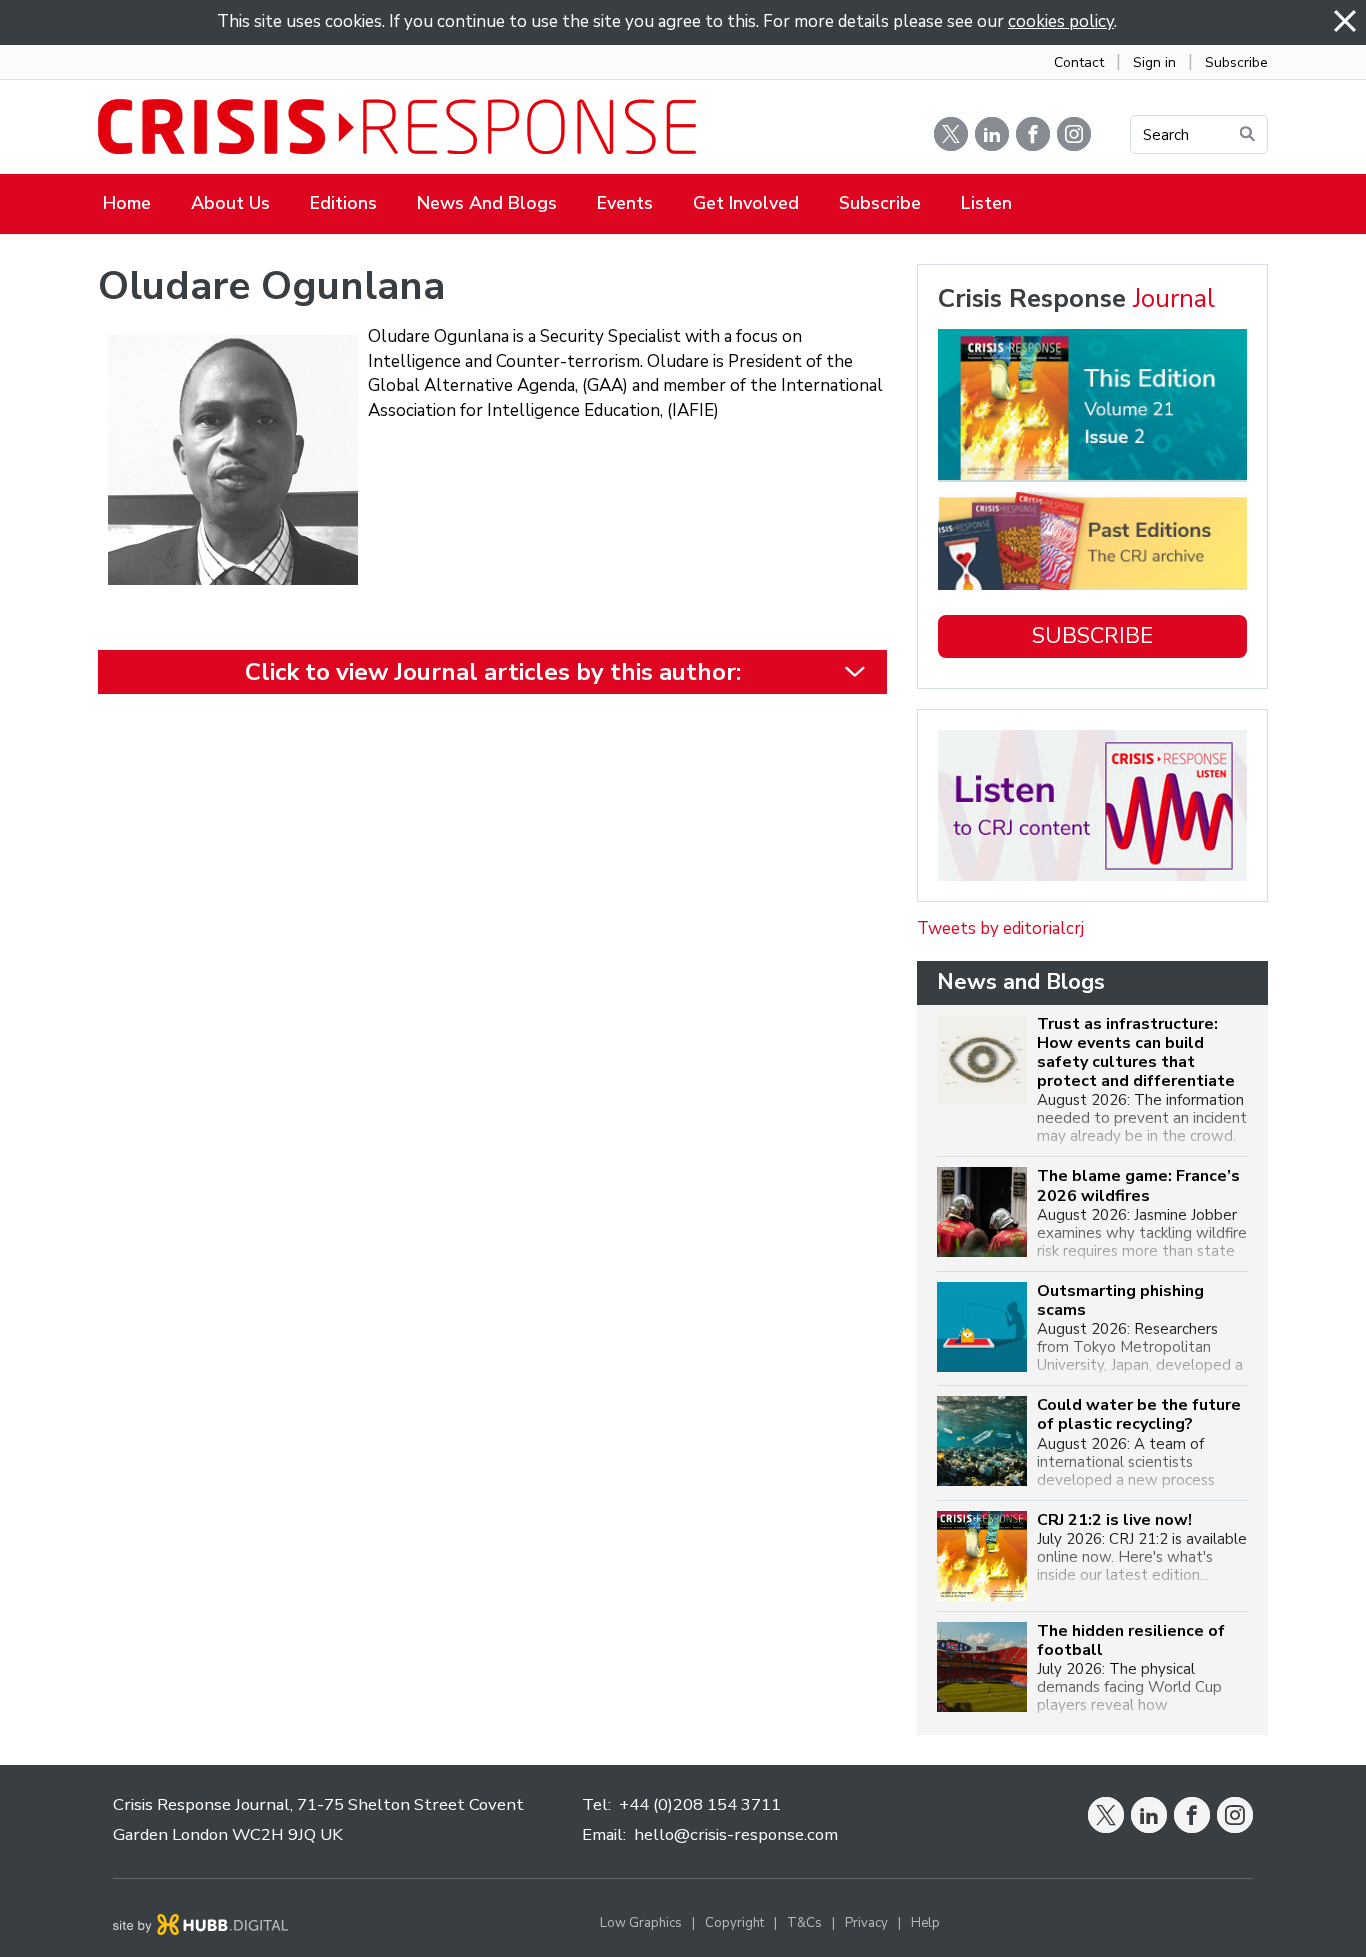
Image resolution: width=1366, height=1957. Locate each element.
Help (925, 1923)
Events (625, 203)
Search (1166, 135)
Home (127, 203)
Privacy (866, 1923)
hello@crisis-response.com (736, 1834)
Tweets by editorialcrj (1000, 928)
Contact (1079, 62)
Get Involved (746, 203)
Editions (343, 203)
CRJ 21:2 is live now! (1114, 1520)
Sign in (1154, 62)
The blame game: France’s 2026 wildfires (1138, 1186)
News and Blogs (487, 203)
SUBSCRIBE (1092, 636)
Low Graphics (641, 1923)
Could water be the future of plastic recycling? (1139, 1415)
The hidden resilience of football (1131, 1641)
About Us (230, 203)
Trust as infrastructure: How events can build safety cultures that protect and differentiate (1136, 1053)
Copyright (734, 1923)
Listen (986, 203)
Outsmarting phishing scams (1120, 1301)
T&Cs (804, 1923)
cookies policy (1061, 21)
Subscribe (1236, 62)
